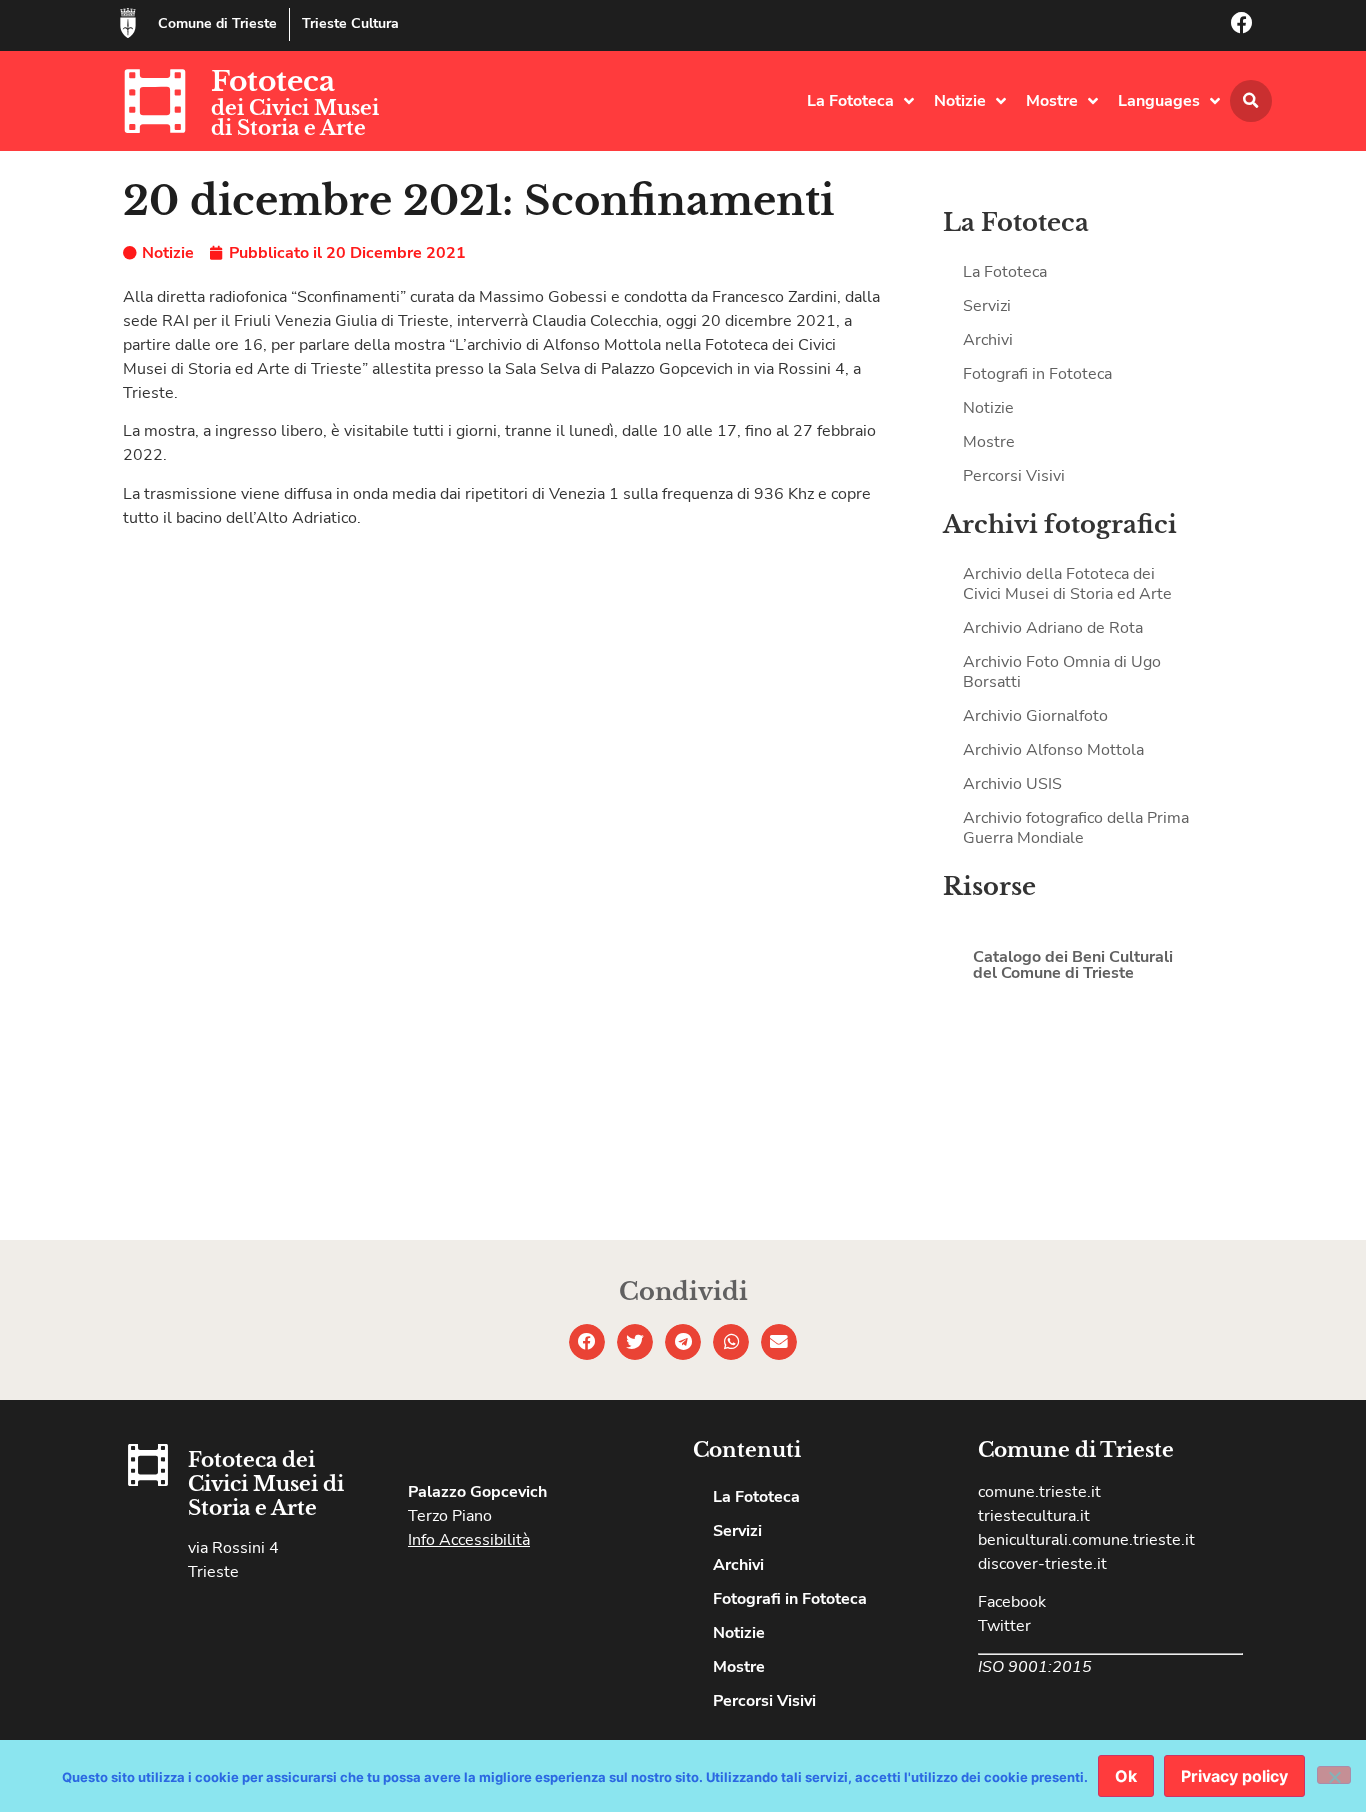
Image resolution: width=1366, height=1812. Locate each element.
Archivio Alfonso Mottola (1053, 750)
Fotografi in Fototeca (1037, 374)
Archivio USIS (1012, 784)
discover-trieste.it (1042, 1564)
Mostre (1052, 101)
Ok (1126, 1776)
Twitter (1004, 1626)
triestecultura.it (1034, 1516)
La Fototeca (850, 101)
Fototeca (273, 81)
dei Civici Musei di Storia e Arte (295, 118)
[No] (1334, 1775)
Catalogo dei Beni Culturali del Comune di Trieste (1073, 965)
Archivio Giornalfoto (1035, 716)
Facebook (1012, 1602)
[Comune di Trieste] (128, 23)
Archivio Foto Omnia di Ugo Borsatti (1062, 672)
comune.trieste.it (1039, 1492)
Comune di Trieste (217, 23)
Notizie (960, 101)
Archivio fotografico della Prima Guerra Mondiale (1076, 828)
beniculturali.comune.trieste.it (1086, 1540)
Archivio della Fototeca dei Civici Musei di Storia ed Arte (1067, 584)
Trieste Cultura (350, 23)
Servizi (987, 306)
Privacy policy (1234, 1776)
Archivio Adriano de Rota (1053, 628)
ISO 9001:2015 (1035, 1667)
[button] (1251, 101)
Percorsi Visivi (1014, 476)
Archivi (988, 340)
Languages (1159, 101)
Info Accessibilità (469, 1540)
